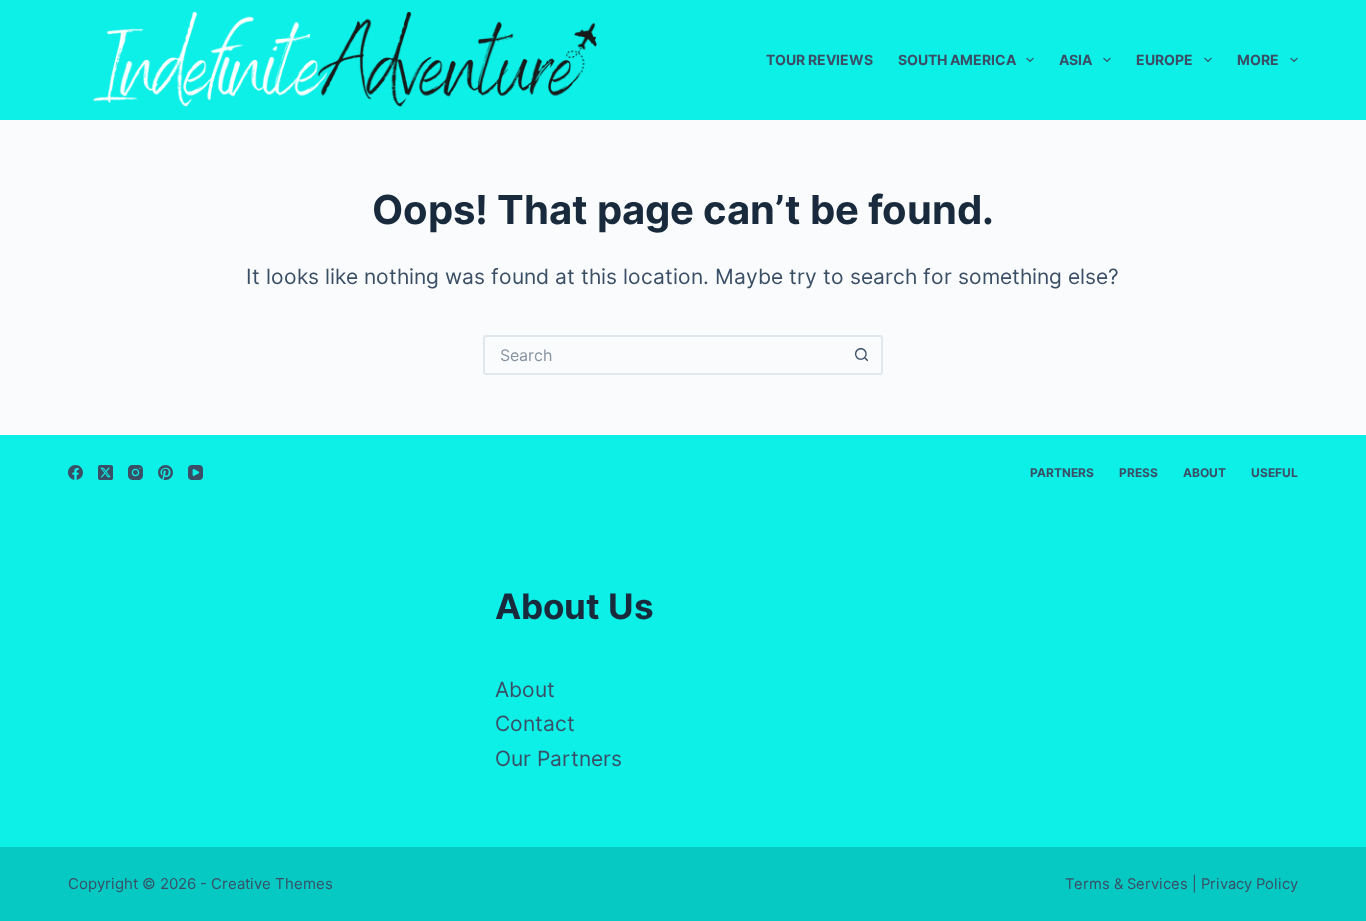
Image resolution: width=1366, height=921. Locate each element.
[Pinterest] (165, 472)
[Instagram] (135, 472)
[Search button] (863, 355)
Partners (1062, 472)
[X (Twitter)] (105, 472)
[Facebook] (75, 472)
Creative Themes (272, 883)
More (1258, 59)
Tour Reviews (819, 59)
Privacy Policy (1249, 884)
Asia (1075, 59)
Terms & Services (1126, 884)
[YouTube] (195, 472)
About (1204, 472)
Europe (1164, 59)
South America (957, 59)
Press (1138, 472)
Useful (1274, 472)
